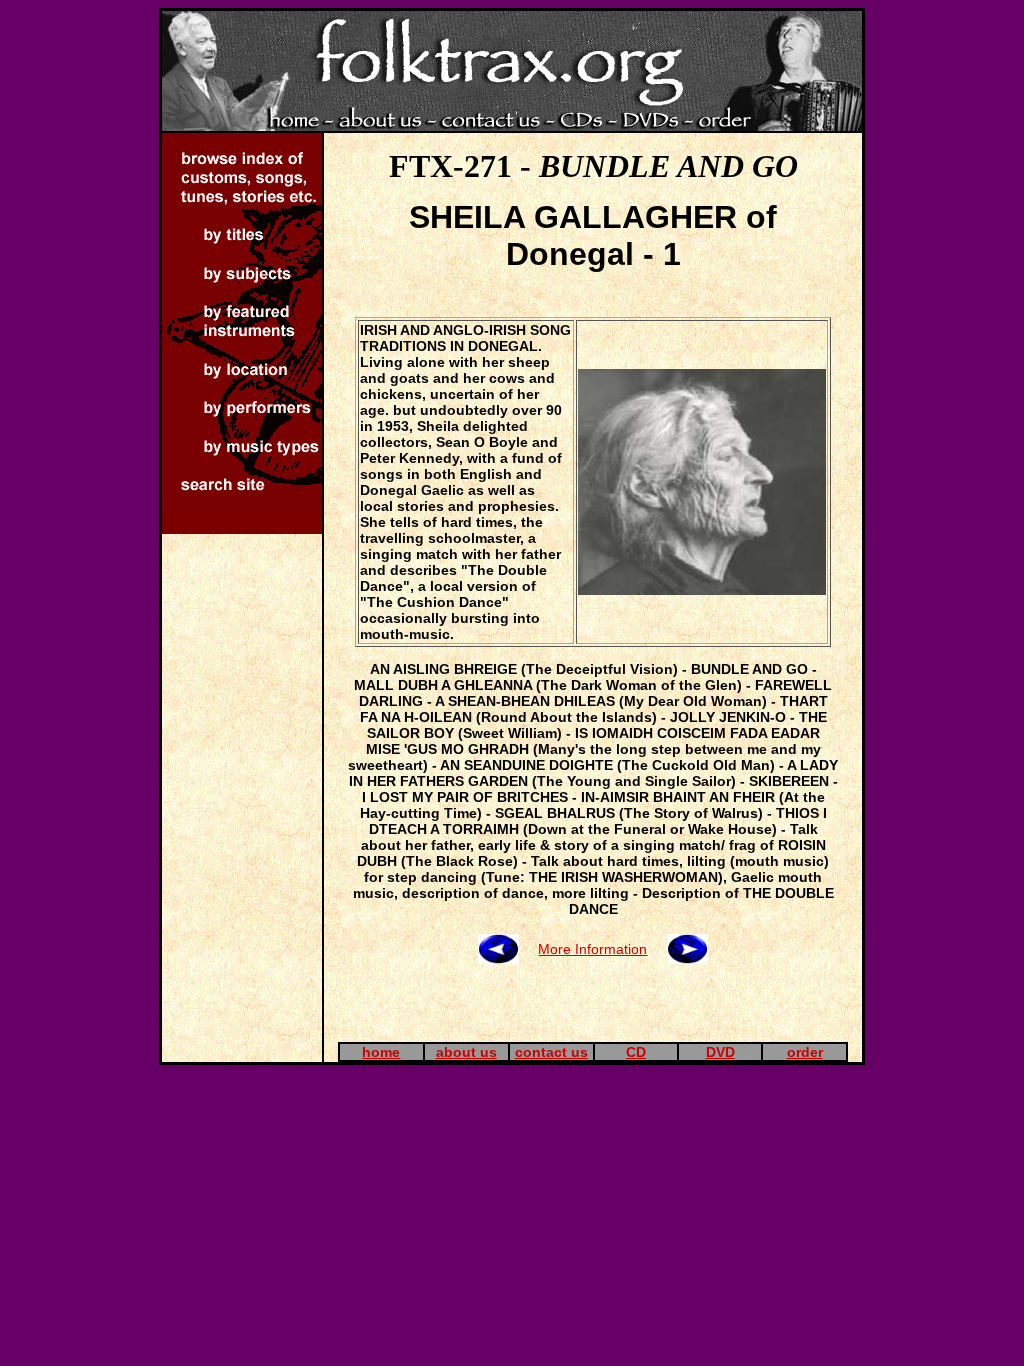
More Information (592, 949)
